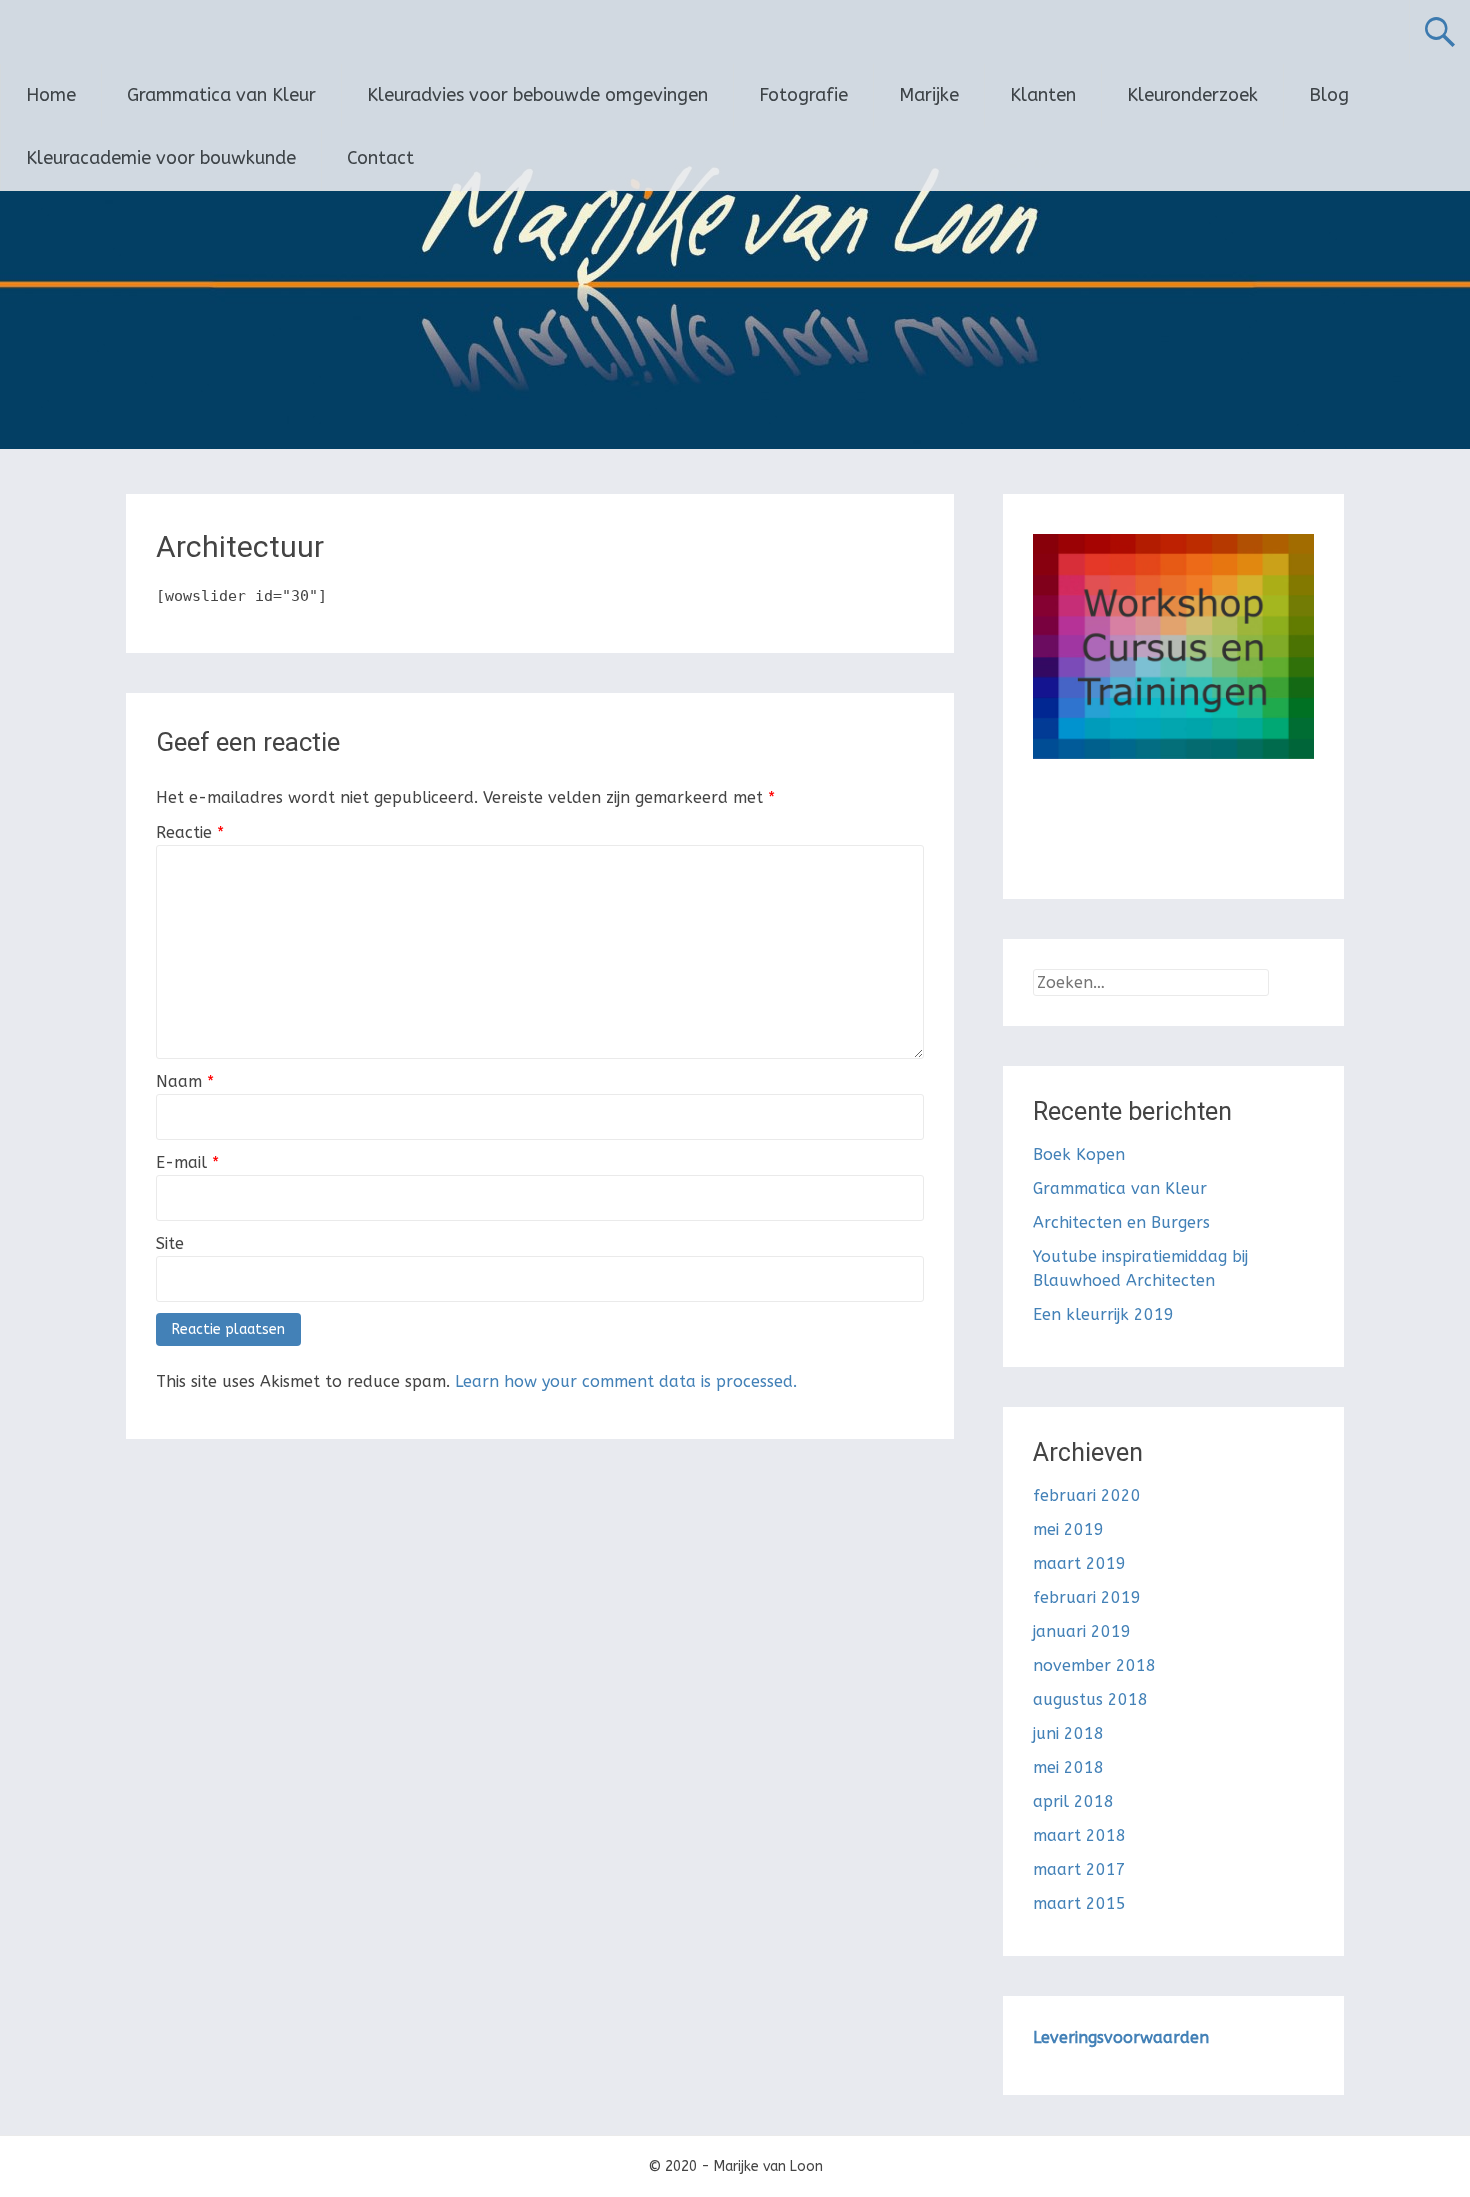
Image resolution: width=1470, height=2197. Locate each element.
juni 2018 (1068, 1733)
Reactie (190, 832)
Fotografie (803, 95)
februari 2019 (1087, 1597)
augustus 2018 (1090, 1699)
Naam (185, 1081)
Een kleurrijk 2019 (1103, 1314)
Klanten (1043, 95)
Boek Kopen (1079, 1154)
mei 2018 (1068, 1767)
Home (51, 95)
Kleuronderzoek (1192, 95)
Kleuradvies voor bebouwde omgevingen (537, 95)
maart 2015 (1079, 1903)
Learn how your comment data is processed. (626, 1381)
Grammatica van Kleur (221, 95)
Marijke (929, 95)
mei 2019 (1068, 1529)
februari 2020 (1087, 1495)
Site (170, 1243)
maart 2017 (1079, 1869)
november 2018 (1094, 1665)
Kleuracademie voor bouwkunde (161, 158)
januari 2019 (1082, 1631)
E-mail (187, 1162)
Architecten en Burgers (1121, 1222)
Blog (1329, 95)
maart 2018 (1079, 1835)
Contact (380, 158)
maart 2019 (1079, 1563)
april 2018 (1073, 1801)
